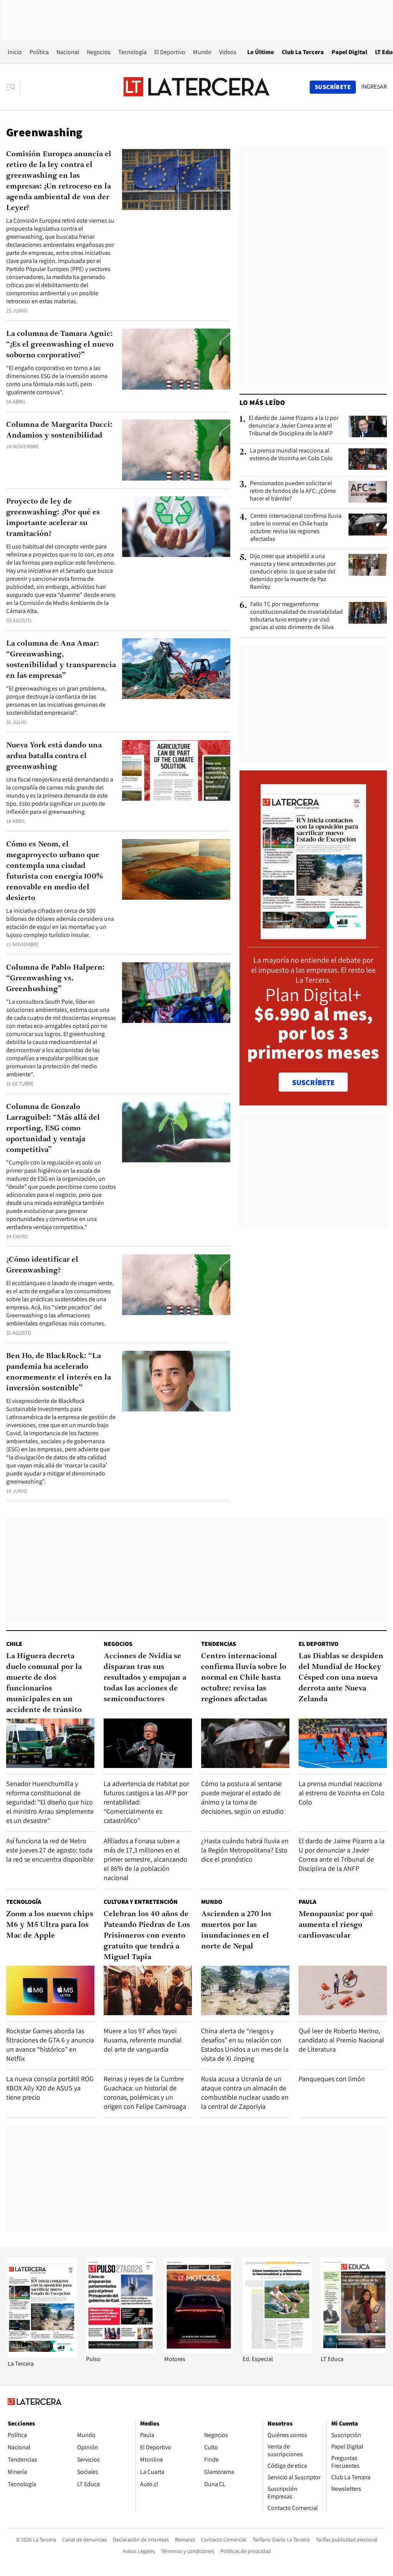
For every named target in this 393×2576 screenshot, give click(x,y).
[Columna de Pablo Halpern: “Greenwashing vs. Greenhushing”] (176, 993)
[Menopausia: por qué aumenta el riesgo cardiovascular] (343, 1990)
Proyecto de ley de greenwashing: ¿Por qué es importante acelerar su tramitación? (53, 518)
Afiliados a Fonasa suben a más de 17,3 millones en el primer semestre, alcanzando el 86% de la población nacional (145, 1859)
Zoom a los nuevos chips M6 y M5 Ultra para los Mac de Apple (50, 1925)
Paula (307, 1902)
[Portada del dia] (313, 935)
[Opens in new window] (199, 2351)
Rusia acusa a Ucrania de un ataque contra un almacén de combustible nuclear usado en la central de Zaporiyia (245, 2093)
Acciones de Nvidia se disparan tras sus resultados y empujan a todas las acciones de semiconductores (145, 1678)
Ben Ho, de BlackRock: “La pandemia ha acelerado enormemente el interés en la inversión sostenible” (59, 1372)
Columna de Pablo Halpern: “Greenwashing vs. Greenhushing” (55, 978)
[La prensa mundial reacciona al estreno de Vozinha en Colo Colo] (368, 459)
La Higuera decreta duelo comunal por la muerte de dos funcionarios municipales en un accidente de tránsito (44, 1683)
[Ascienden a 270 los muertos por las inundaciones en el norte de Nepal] (245, 1990)
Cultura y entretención (141, 1902)
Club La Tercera (303, 52)
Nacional (68, 52)
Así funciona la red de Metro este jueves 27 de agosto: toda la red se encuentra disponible (50, 1850)
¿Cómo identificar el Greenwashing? (42, 1265)
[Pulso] (121, 2351)
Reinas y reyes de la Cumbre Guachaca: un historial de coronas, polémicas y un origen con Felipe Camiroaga (145, 2093)
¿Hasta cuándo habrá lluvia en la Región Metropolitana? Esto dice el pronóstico (245, 1850)
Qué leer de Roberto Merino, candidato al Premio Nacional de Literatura (341, 2040)
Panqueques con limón (332, 2079)
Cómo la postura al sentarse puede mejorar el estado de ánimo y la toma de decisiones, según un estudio (242, 1797)
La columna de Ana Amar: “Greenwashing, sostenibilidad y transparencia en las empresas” (61, 660)
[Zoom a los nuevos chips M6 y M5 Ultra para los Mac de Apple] (50, 1990)
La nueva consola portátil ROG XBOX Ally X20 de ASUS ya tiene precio (50, 2088)
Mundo (202, 52)
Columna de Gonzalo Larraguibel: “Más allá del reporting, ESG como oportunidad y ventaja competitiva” (53, 1129)
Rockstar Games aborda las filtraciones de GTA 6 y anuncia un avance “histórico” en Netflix (50, 2045)
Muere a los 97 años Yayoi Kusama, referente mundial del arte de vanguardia (143, 2040)
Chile (14, 1644)
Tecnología (132, 52)
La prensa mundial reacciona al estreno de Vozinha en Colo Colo (291, 454)
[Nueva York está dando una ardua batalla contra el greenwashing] (176, 771)
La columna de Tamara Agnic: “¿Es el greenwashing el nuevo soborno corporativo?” (60, 345)
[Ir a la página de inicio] (196, 87)
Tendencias (219, 1644)
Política (39, 52)
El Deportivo (170, 52)
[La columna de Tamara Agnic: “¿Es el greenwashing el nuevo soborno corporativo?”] (176, 359)
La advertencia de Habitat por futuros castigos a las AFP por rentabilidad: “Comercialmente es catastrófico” (146, 1802)
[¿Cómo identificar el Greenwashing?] (176, 1285)
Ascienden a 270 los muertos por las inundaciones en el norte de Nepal (236, 1930)
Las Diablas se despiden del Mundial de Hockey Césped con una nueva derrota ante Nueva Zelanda (341, 1678)
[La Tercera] (42, 2355)
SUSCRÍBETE (313, 1082)
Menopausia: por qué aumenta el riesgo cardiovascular (336, 1925)
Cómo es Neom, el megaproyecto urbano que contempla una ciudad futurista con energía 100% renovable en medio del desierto (54, 871)
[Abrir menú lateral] (13, 87)
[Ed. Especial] (277, 2351)
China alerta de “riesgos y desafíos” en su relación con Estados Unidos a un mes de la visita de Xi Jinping (245, 2045)
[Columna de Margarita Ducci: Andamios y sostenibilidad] (176, 450)
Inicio (15, 52)
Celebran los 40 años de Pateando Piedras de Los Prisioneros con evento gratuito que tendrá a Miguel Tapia (147, 1936)
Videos (228, 52)
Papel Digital (349, 52)
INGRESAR (374, 87)
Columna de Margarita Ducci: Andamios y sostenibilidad (59, 430)
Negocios (99, 52)
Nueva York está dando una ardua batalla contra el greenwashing (54, 756)
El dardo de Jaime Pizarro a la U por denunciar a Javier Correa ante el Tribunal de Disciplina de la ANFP (294, 426)
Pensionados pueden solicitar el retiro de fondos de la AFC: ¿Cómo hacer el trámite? (293, 491)
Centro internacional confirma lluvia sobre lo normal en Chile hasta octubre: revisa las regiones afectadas (296, 527)
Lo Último (261, 52)
